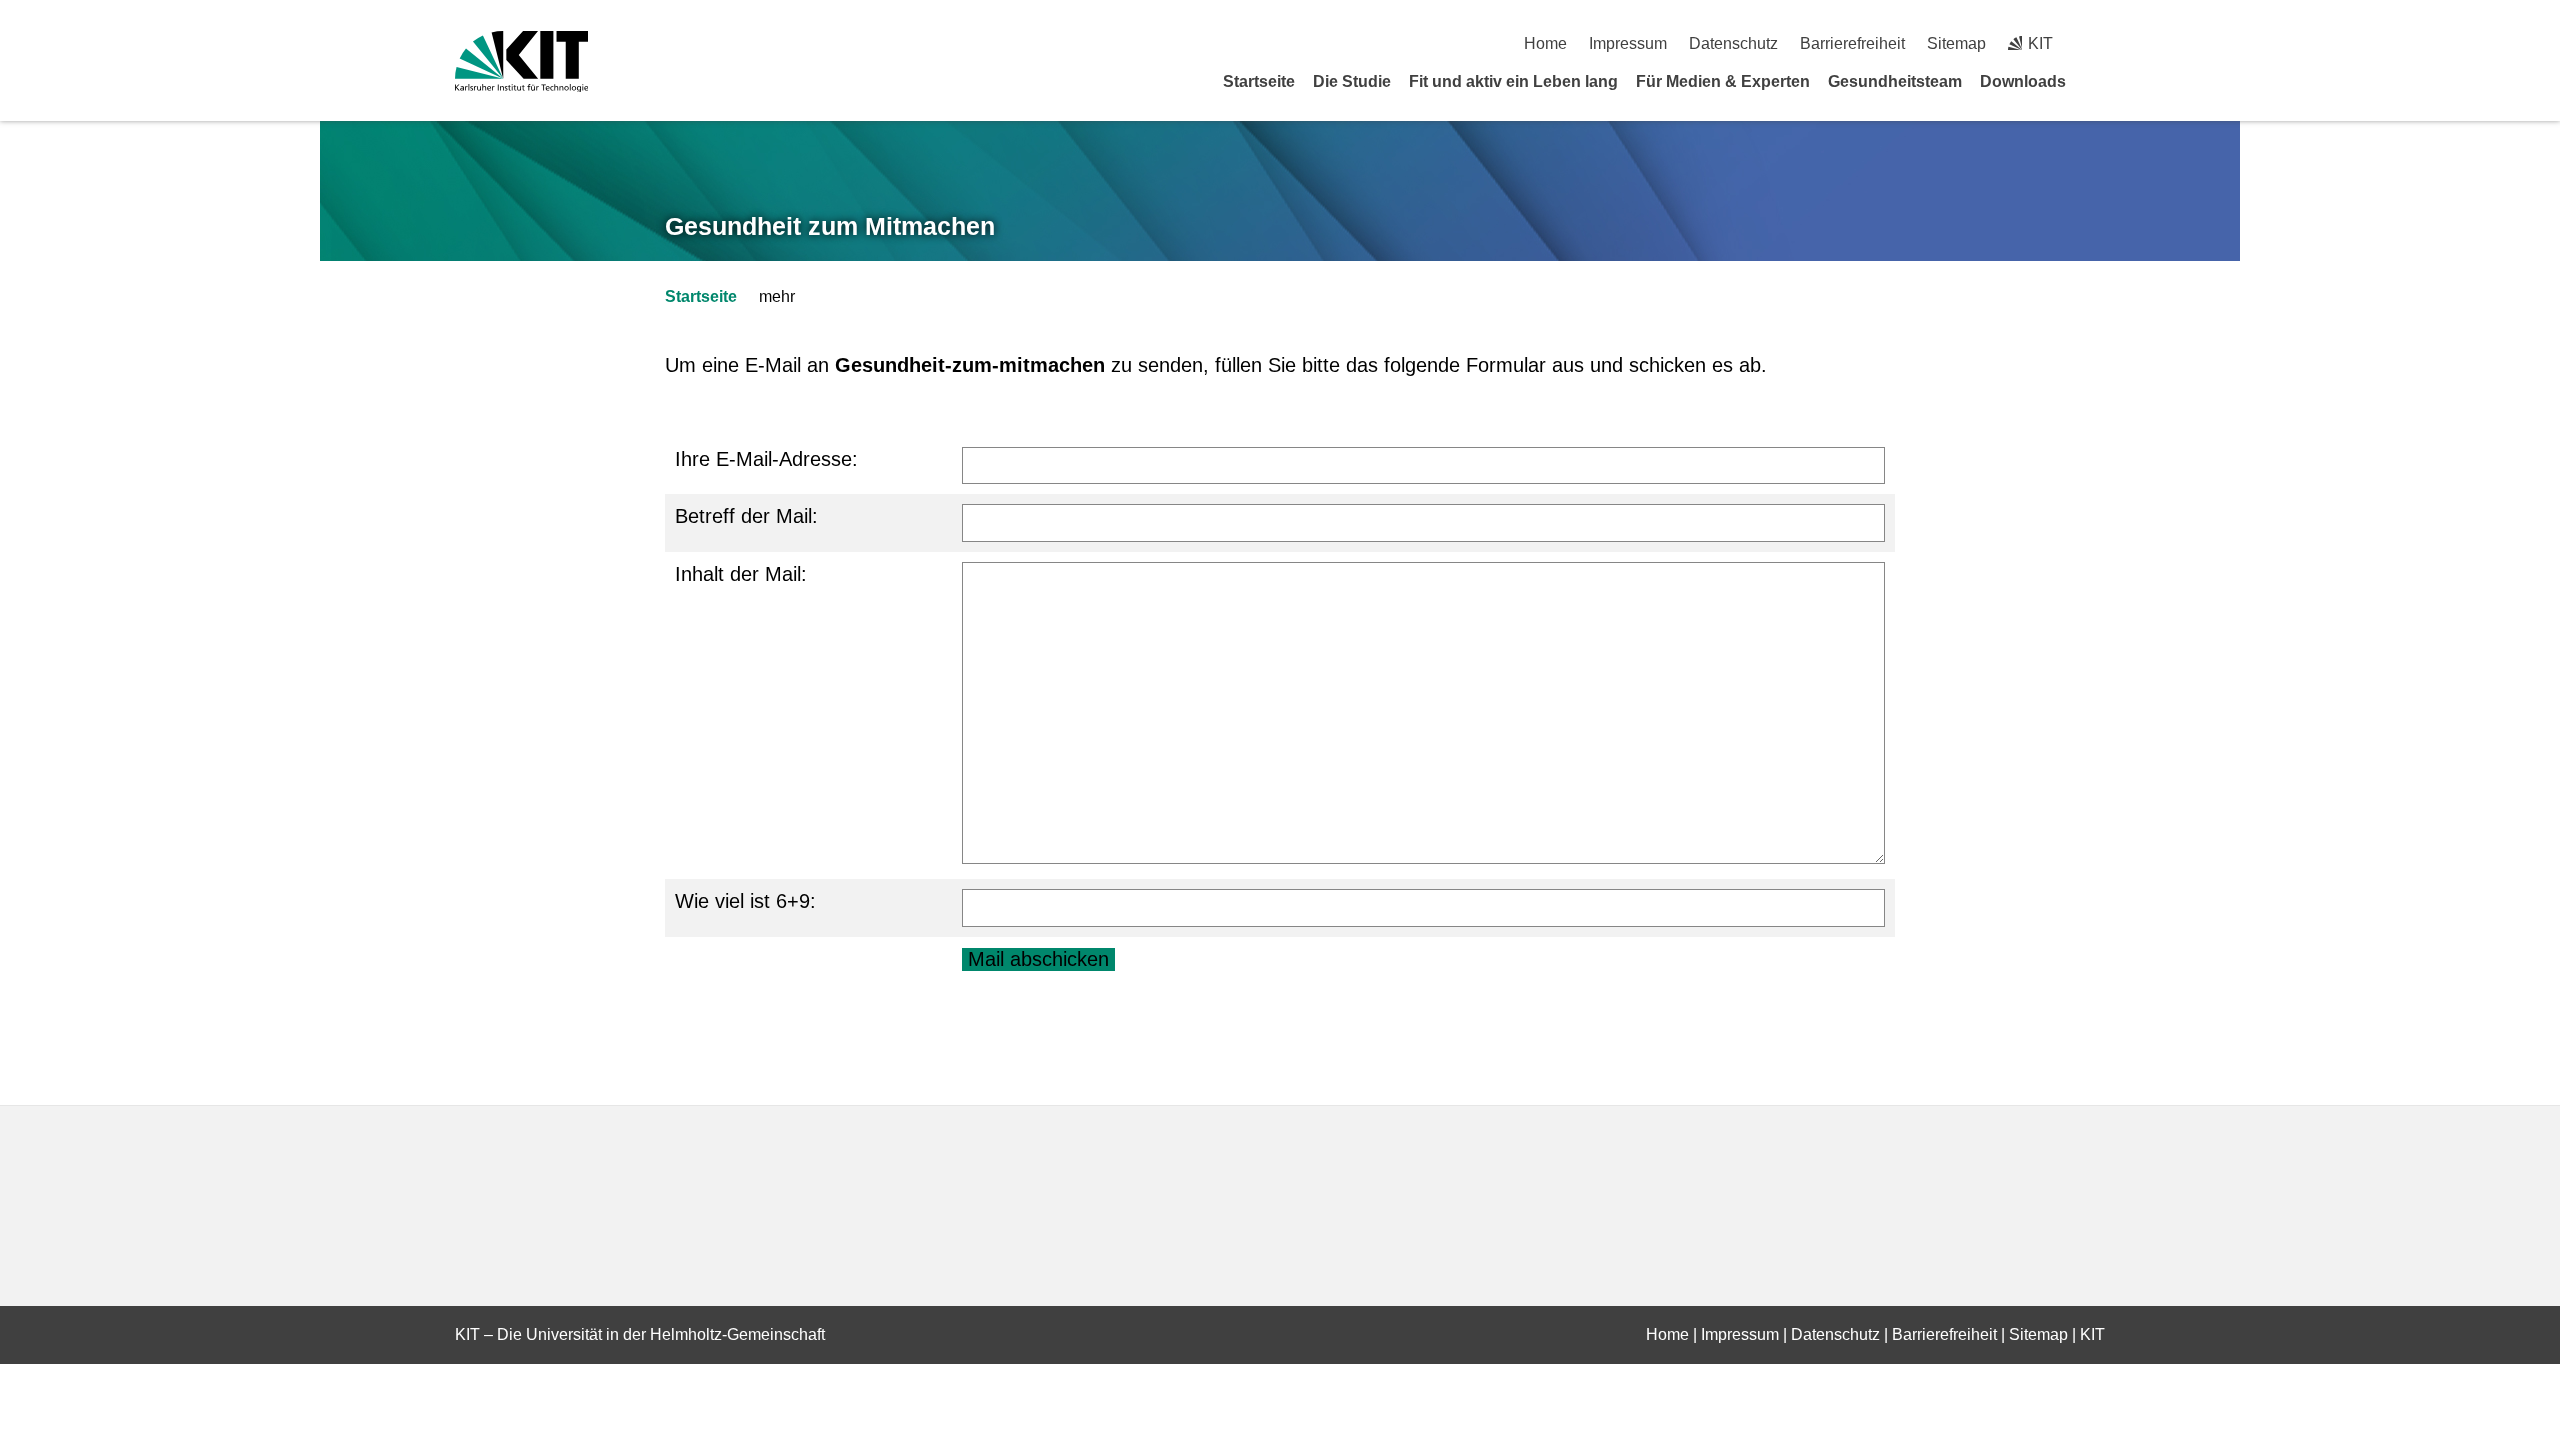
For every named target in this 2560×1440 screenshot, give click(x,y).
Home (1545, 43)
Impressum (1628, 43)
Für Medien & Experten (1723, 81)
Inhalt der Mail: (741, 574)
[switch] (2097, 43)
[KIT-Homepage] (521, 61)
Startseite (1259, 81)
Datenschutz (1733, 43)
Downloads (2023, 81)
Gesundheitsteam (1895, 81)
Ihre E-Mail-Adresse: (766, 459)
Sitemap (1956, 43)
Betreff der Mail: (746, 516)
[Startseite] (2098, 81)
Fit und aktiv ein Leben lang (1513, 81)
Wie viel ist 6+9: (745, 901)
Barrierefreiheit (1852, 43)
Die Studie (1352, 81)
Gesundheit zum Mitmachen (830, 226)
